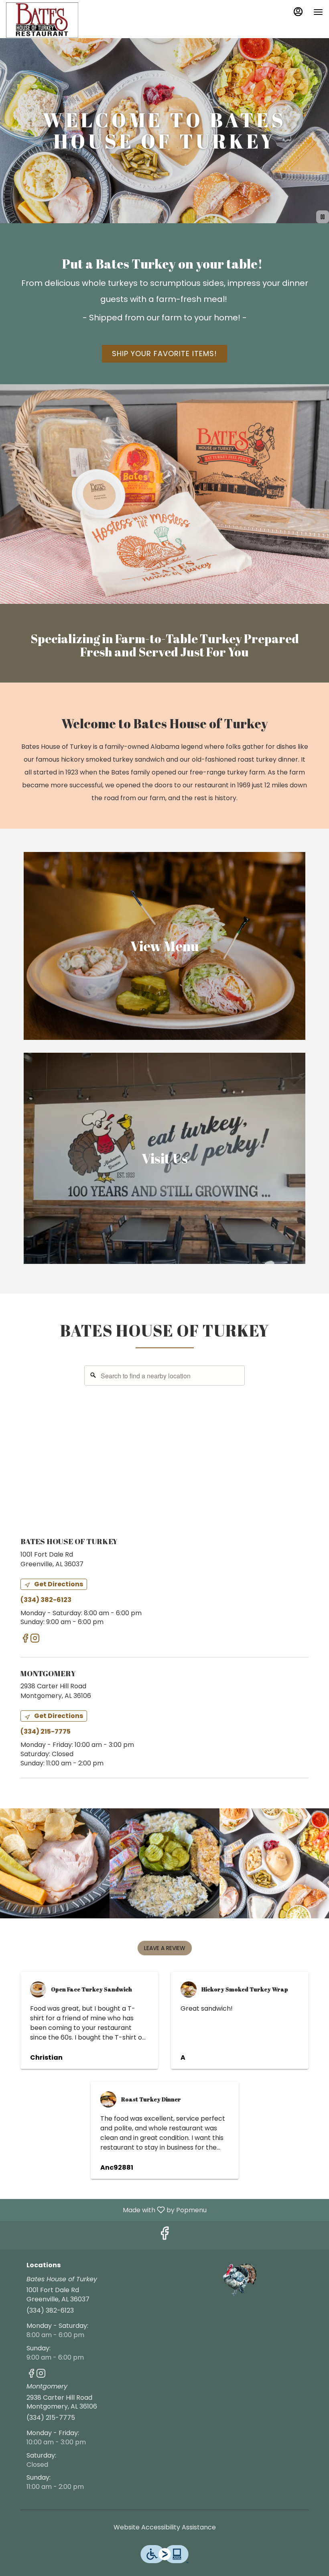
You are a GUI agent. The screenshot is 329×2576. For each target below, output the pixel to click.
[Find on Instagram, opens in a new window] (35, 1640)
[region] (164, 1441)
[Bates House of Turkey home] (42, 20)
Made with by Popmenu (106, 2210)
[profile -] (298, 12)
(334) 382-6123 (50, 2311)
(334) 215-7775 (51, 2418)
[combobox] (164, 1376)
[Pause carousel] (323, 217)
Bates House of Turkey (240, 2280)
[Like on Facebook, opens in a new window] (25, 1640)
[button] (55, 1863)
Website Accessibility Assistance (165, 2527)
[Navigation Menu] (318, 12)
